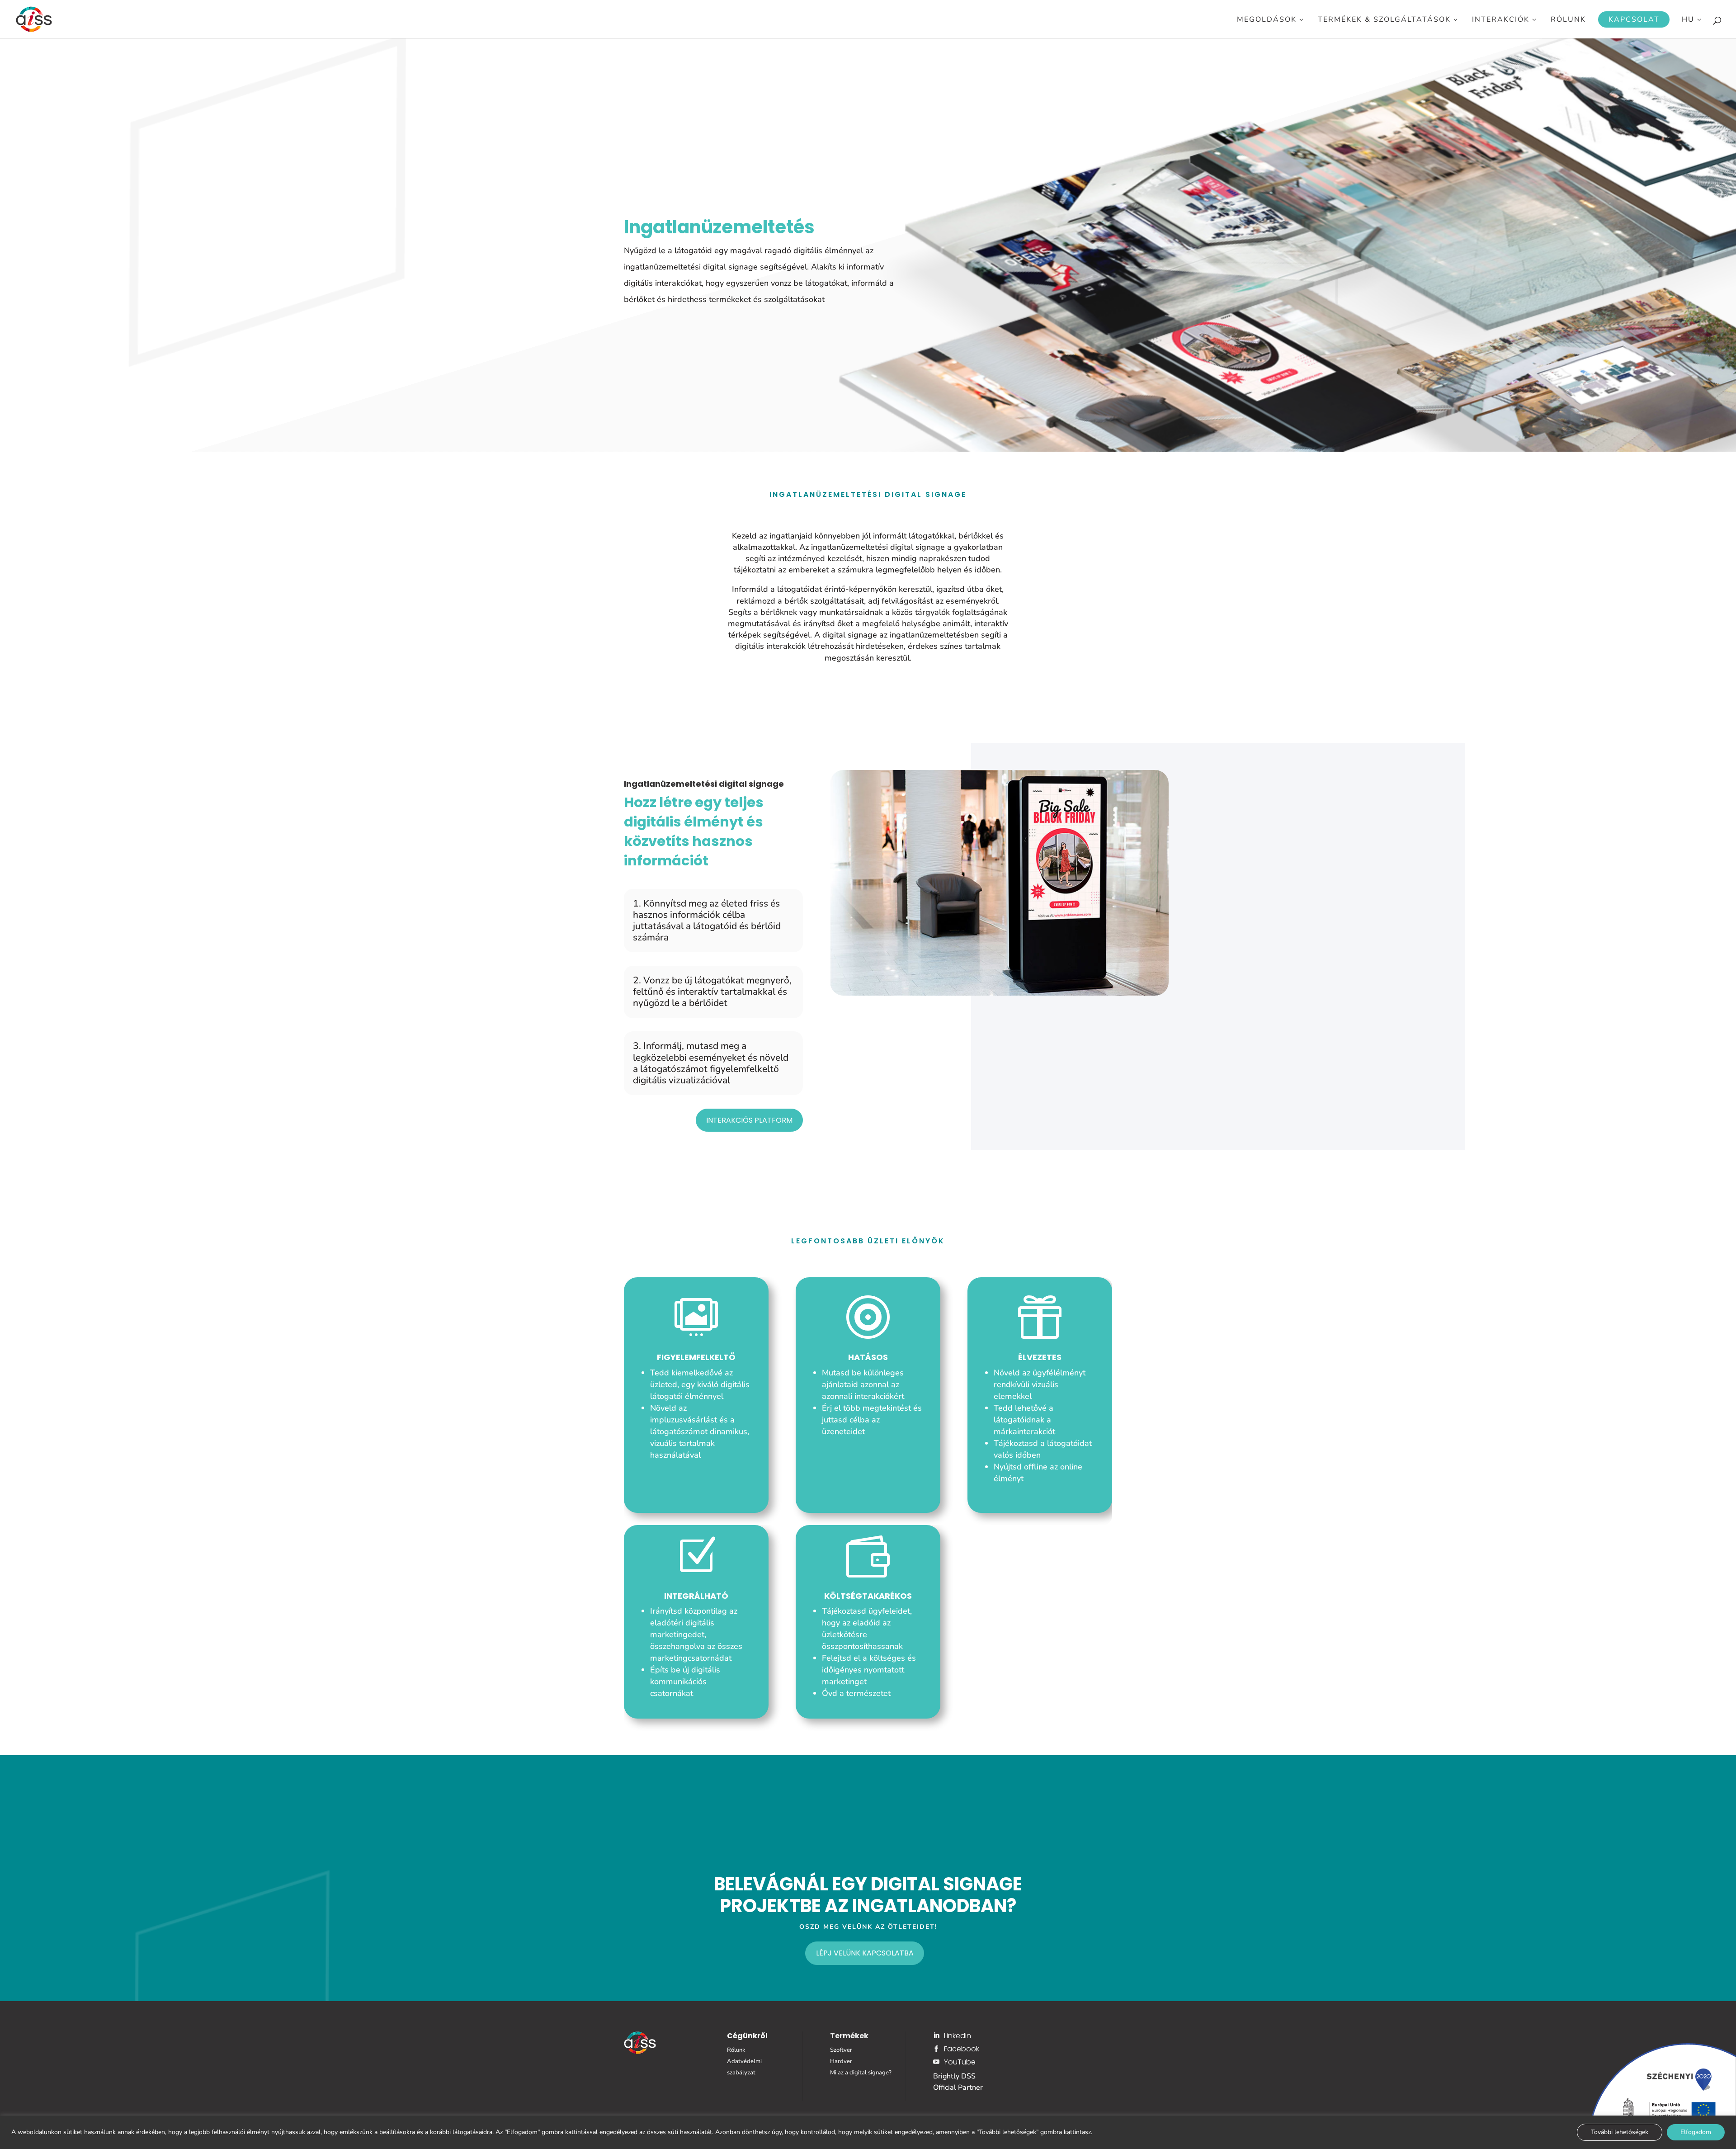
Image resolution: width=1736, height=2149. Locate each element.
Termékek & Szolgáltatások (1384, 20)
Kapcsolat (1634, 19)
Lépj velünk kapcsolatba (865, 1953)
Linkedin (958, 2036)
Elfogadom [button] (1696, 2132)
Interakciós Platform (749, 1120)
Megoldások (1267, 20)
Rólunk (1568, 20)
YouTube (960, 2062)
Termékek (849, 2036)
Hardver (841, 2061)
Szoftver (841, 2050)
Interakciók (1501, 20)
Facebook (962, 2049)
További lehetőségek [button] (1620, 2132)
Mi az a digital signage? (861, 2073)
